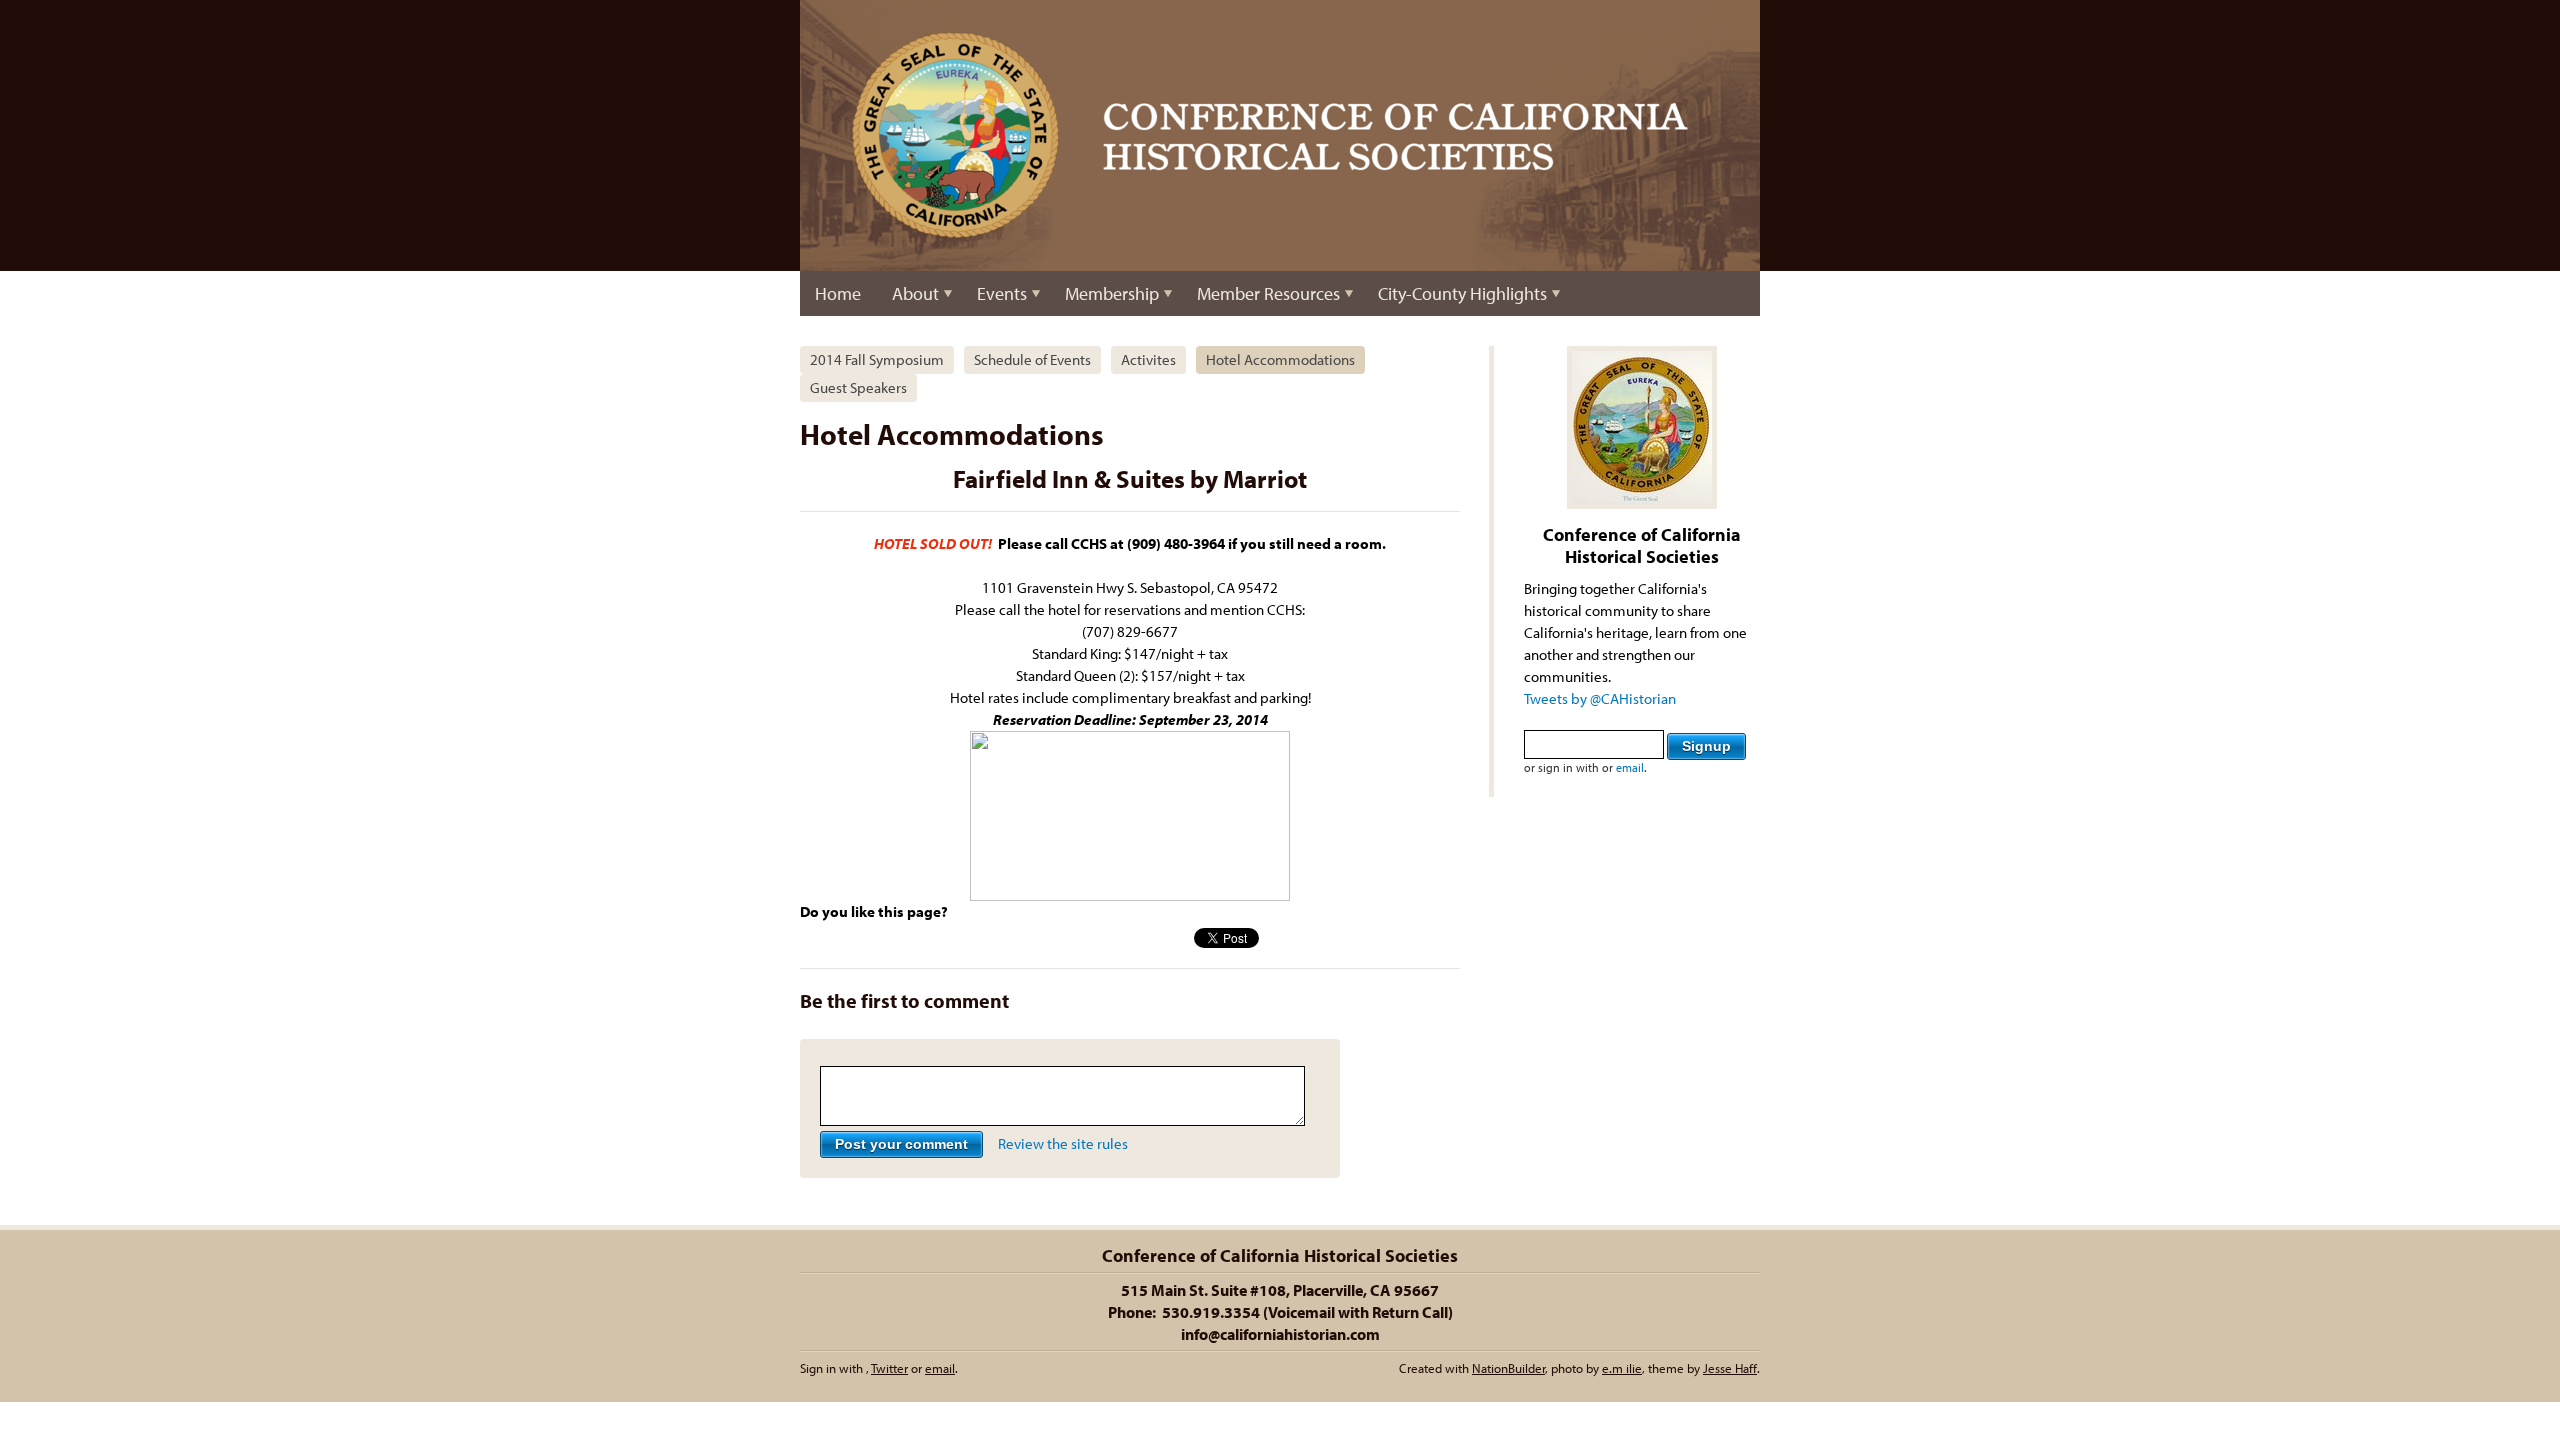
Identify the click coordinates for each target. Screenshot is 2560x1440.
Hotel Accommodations (1280, 359)
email (1630, 767)
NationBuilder (1508, 1368)
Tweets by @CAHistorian (1600, 698)
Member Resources (1268, 293)
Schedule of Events (1032, 359)
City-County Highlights (1462, 293)
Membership (1112, 293)
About (915, 293)
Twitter (889, 1368)
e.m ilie (1622, 1368)
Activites (1148, 359)
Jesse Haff (1730, 1368)
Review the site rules (1063, 1143)
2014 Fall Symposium (877, 359)
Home (838, 293)
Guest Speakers (858, 387)
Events (1002, 293)
